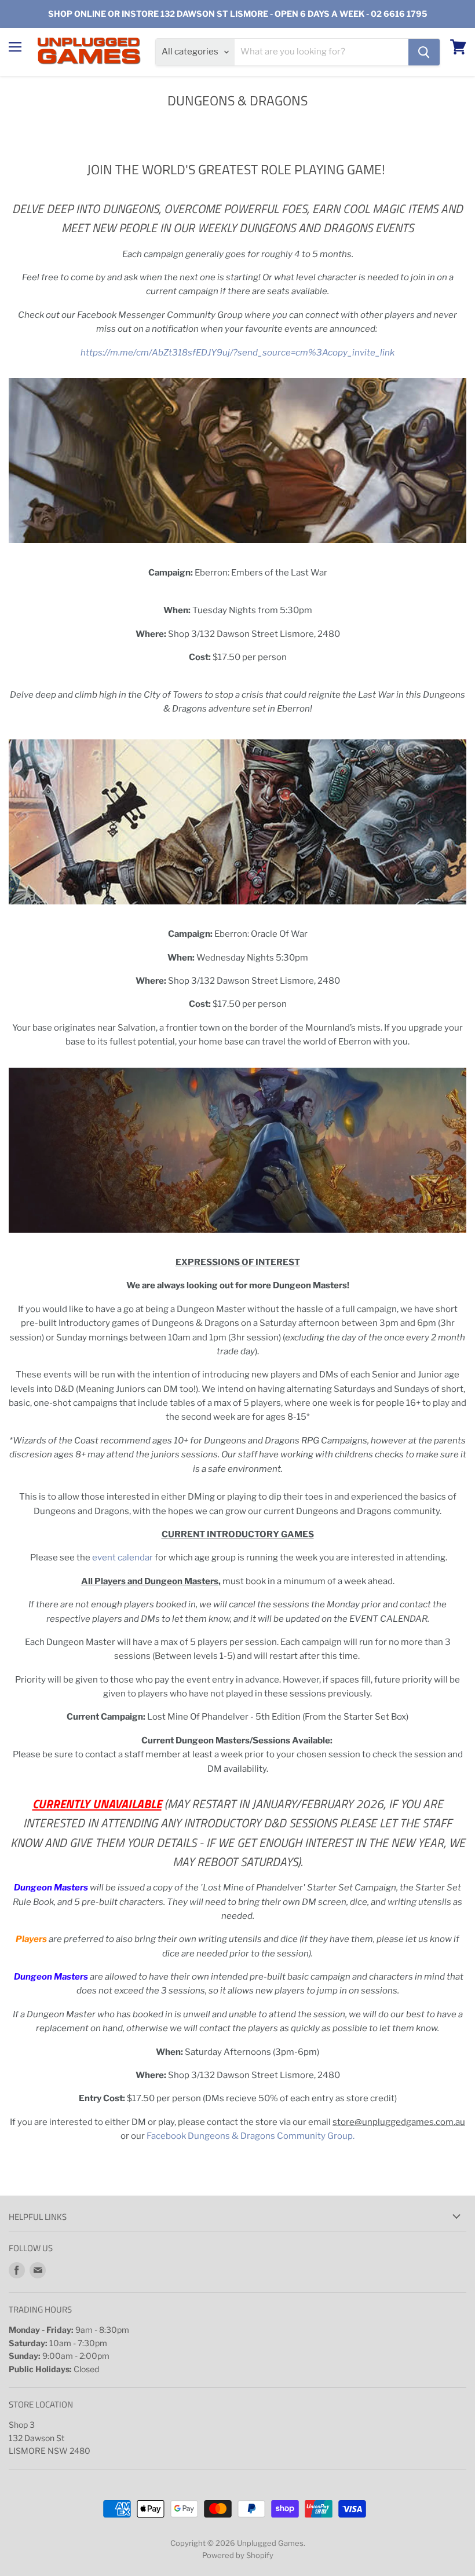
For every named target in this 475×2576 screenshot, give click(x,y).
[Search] (424, 52)
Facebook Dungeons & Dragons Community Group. (251, 2136)
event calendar (123, 1558)
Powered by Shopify (238, 2555)
